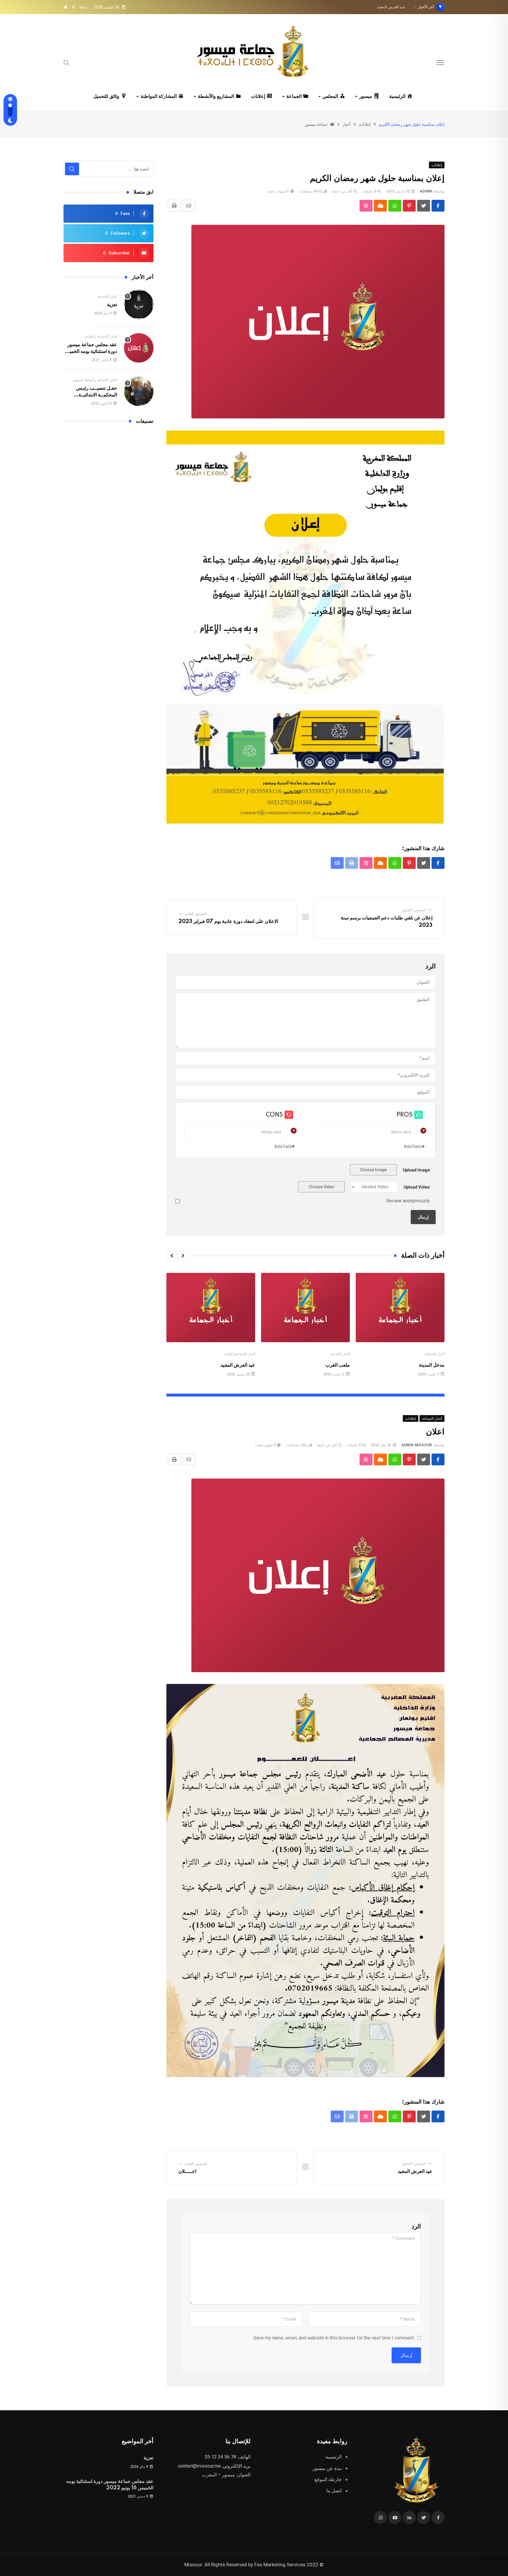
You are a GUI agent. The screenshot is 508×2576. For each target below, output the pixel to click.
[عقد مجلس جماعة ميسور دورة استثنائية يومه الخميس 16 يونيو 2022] (139, 348)
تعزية (112, 305)
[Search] (66, 62)
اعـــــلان (187, 2171)
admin (426, 191)
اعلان (401, 7)
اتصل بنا (334, 2491)
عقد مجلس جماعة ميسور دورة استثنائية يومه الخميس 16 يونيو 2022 (90, 351)
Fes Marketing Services (280, 2565)
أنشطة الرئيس (83, 380)
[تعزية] (139, 304)
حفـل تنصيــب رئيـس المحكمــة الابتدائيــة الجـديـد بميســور (97, 395)
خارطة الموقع (328, 2479)
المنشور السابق (414, 910)
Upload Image (416, 1170)
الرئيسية (334, 2457)
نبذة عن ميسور (327, 2468)
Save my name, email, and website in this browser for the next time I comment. (333, 2338)
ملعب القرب (338, 1365)
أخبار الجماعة (435, 1354)
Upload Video (417, 1187)
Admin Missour (417, 1445)
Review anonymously (408, 1201)
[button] (183, 1256)
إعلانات (228, 1354)
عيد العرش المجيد (238, 1365)
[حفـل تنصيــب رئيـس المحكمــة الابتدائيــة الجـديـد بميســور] (139, 391)
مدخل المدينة (432, 1365)
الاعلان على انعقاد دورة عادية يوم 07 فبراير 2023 (228, 921)
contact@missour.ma (199, 2466)
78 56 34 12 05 (220, 2457)
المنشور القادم (196, 914)
